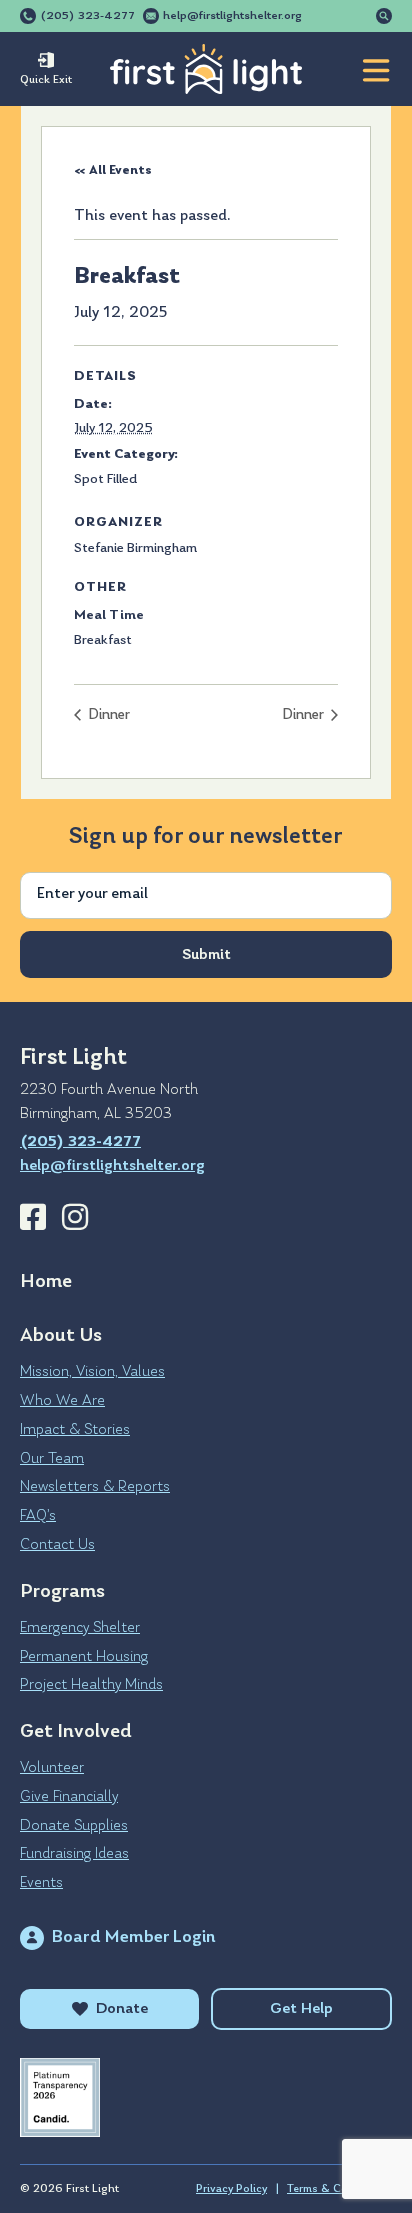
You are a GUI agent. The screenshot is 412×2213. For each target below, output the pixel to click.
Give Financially (69, 1797)
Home (46, 1282)
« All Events (113, 170)
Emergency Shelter (80, 1628)
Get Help (301, 2009)
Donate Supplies (74, 1826)
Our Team (52, 1459)
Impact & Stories (75, 1430)
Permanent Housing (84, 1657)
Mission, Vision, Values (92, 1372)
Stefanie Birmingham (135, 549)
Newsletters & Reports (95, 1487)
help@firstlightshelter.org (232, 16)
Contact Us (57, 1545)
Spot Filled (105, 480)
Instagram (75, 1217)
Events (41, 1883)
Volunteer (52, 1768)
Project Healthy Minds (91, 1685)
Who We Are (62, 1401)
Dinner (107, 715)
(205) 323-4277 (87, 16)
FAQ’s (38, 1516)
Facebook (33, 1217)
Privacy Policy (231, 2189)
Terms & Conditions (339, 2189)
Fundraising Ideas (74, 1854)
